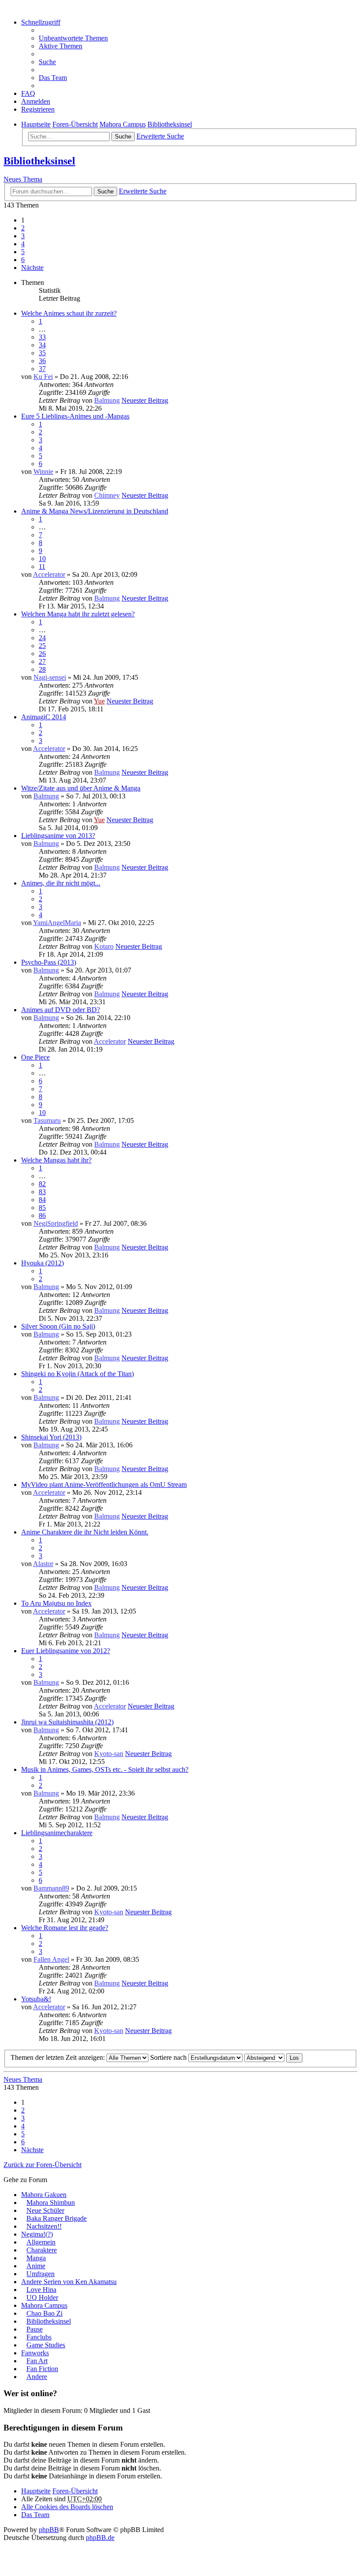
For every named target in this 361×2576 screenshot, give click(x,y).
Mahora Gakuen (44, 2195)
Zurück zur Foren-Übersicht (42, 2165)
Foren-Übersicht (75, 2491)
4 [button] (23, 244)
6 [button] (23, 260)
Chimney (107, 495)
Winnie (43, 472)
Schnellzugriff (41, 22)
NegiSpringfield (56, 1223)
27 (42, 661)
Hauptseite (36, 2491)
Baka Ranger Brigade (57, 2218)
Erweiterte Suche (160, 136)
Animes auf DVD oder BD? (61, 1010)
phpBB (49, 2530)
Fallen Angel (51, 1959)
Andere (37, 2377)
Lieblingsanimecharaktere (57, 1833)
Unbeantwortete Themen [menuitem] (73, 38)
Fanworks (35, 2353)
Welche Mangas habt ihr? (56, 1160)
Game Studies (46, 2345)
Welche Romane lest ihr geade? (65, 1928)
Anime (36, 2266)
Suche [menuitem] (47, 62)
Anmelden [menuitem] (36, 101)
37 (42, 369)
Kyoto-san (109, 1754)
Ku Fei (43, 377)
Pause (35, 2329)
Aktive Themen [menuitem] (61, 46)
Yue (99, 701)
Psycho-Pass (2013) (49, 962)
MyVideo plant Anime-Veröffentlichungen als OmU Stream (104, 1485)
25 (42, 646)
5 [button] (23, 252)
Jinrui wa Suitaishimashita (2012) (67, 1722)
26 (42, 654)
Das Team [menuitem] (53, 78)
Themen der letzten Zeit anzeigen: (59, 2057)
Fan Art (37, 2361)
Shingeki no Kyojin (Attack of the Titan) (77, 1374)
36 (42, 361)
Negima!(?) (37, 2234)
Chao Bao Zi (44, 2313)
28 (42, 669)
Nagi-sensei (50, 677)
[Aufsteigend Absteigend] (264, 2057)
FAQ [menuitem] (28, 93)
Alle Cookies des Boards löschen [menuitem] (67, 2507)
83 (42, 1192)
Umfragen (41, 2274)
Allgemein (41, 2242)
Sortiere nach (169, 2057)
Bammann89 (51, 1888)
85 (42, 1208)
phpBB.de (100, 2538)
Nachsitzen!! (44, 2226)
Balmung (107, 400)
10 (42, 559)
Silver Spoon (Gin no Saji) (58, 1326)
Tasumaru (47, 1120)
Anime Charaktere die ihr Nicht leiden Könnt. (85, 1532)
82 (42, 1184)
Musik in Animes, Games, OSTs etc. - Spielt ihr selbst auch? (105, 1769)
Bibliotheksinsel (39, 161)
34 (42, 345)
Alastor (43, 1564)
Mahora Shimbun (51, 2203)
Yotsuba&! (36, 1999)
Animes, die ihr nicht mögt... (61, 883)
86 (42, 1215)
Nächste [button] (32, 268)
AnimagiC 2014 (44, 717)
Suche (123, 137)
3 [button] (23, 236)
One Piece (35, 1057)
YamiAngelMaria (57, 923)
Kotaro (104, 946)
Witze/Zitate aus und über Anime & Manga (81, 788)
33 (42, 337)
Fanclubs (39, 2337)
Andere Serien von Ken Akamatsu (69, 2282)
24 (42, 638)
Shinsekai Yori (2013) (51, 1437)
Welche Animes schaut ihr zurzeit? (69, 313)
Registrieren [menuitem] (38, 109)
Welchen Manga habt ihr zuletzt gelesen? (78, 614)
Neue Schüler (45, 2210)
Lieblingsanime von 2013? (58, 836)
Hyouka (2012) (42, 1263)
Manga (36, 2258)
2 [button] (23, 228)
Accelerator (49, 574)
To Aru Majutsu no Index (56, 1603)
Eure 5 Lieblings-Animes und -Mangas (75, 416)
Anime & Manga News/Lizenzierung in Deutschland (95, 511)
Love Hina (41, 2290)
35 (42, 353)
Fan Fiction (42, 2369)
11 (42, 567)
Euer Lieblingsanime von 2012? (66, 1651)
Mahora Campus (44, 2305)
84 (42, 1200)
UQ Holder (42, 2297)
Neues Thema (23, 179)
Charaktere (42, 2250)
